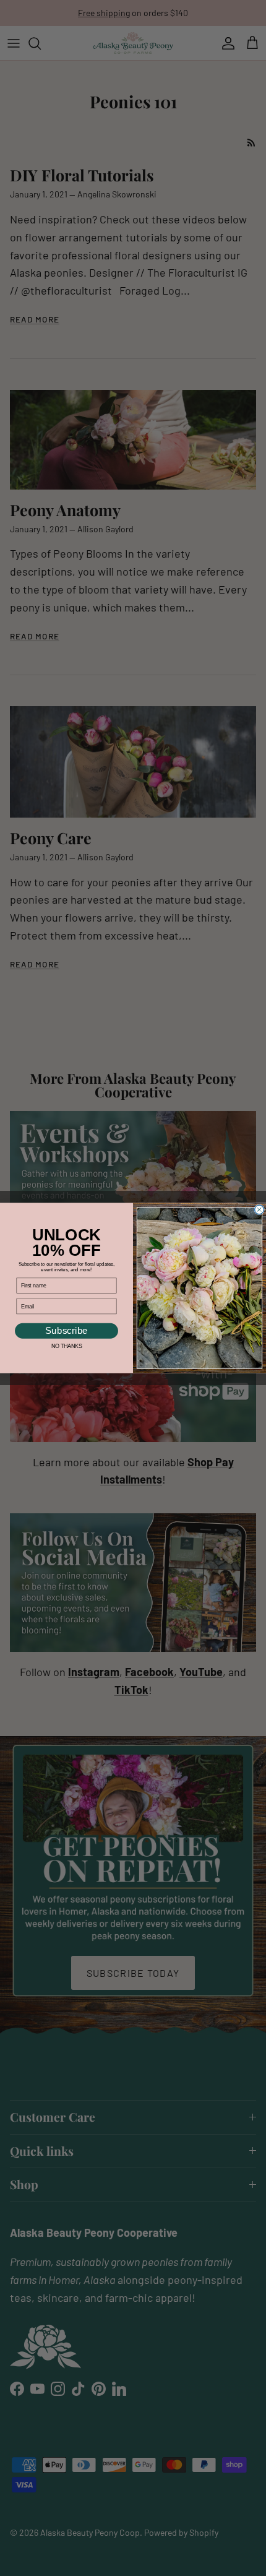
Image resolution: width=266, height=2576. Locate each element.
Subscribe (66, 1331)
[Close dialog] (260, 1210)
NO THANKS (66, 1346)
